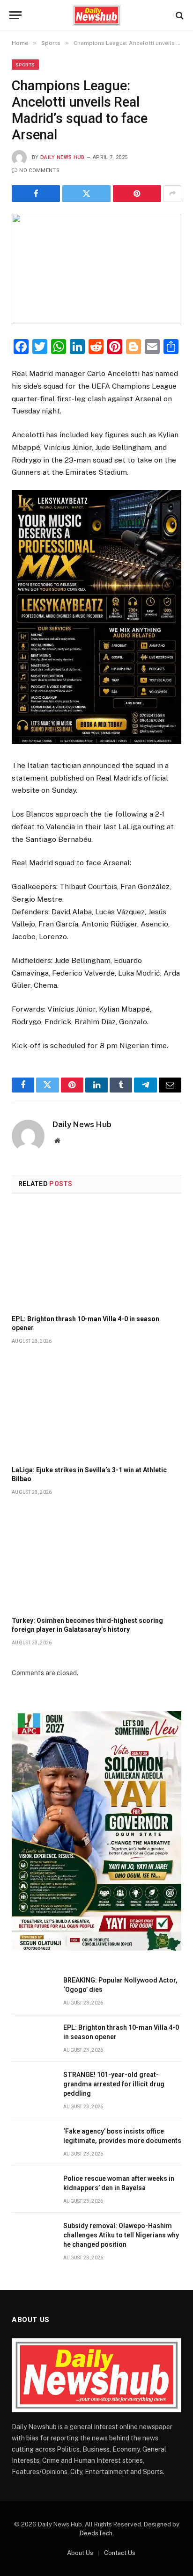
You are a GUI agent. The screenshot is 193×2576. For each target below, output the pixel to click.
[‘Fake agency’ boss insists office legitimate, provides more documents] (33, 2142)
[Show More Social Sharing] (172, 194)
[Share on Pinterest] (137, 194)
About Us (80, 2553)
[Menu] (15, 15)
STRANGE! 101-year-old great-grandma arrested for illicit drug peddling (114, 2084)
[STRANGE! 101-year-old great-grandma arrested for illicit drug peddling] (33, 2085)
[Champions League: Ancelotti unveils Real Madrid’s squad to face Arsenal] (96, 269)
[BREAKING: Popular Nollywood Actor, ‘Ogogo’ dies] (33, 1991)
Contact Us (120, 2553)
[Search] (179, 15)
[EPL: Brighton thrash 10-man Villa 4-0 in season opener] (96, 1257)
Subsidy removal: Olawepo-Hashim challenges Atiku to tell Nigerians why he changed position (121, 2235)
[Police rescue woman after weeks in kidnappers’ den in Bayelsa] (33, 2189)
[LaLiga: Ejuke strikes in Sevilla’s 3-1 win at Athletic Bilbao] (96, 1407)
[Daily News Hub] (97, 15)
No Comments (39, 170)
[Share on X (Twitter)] (86, 194)
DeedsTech (96, 2533)
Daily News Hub (63, 157)
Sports (25, 65)
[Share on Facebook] (36, 194)
